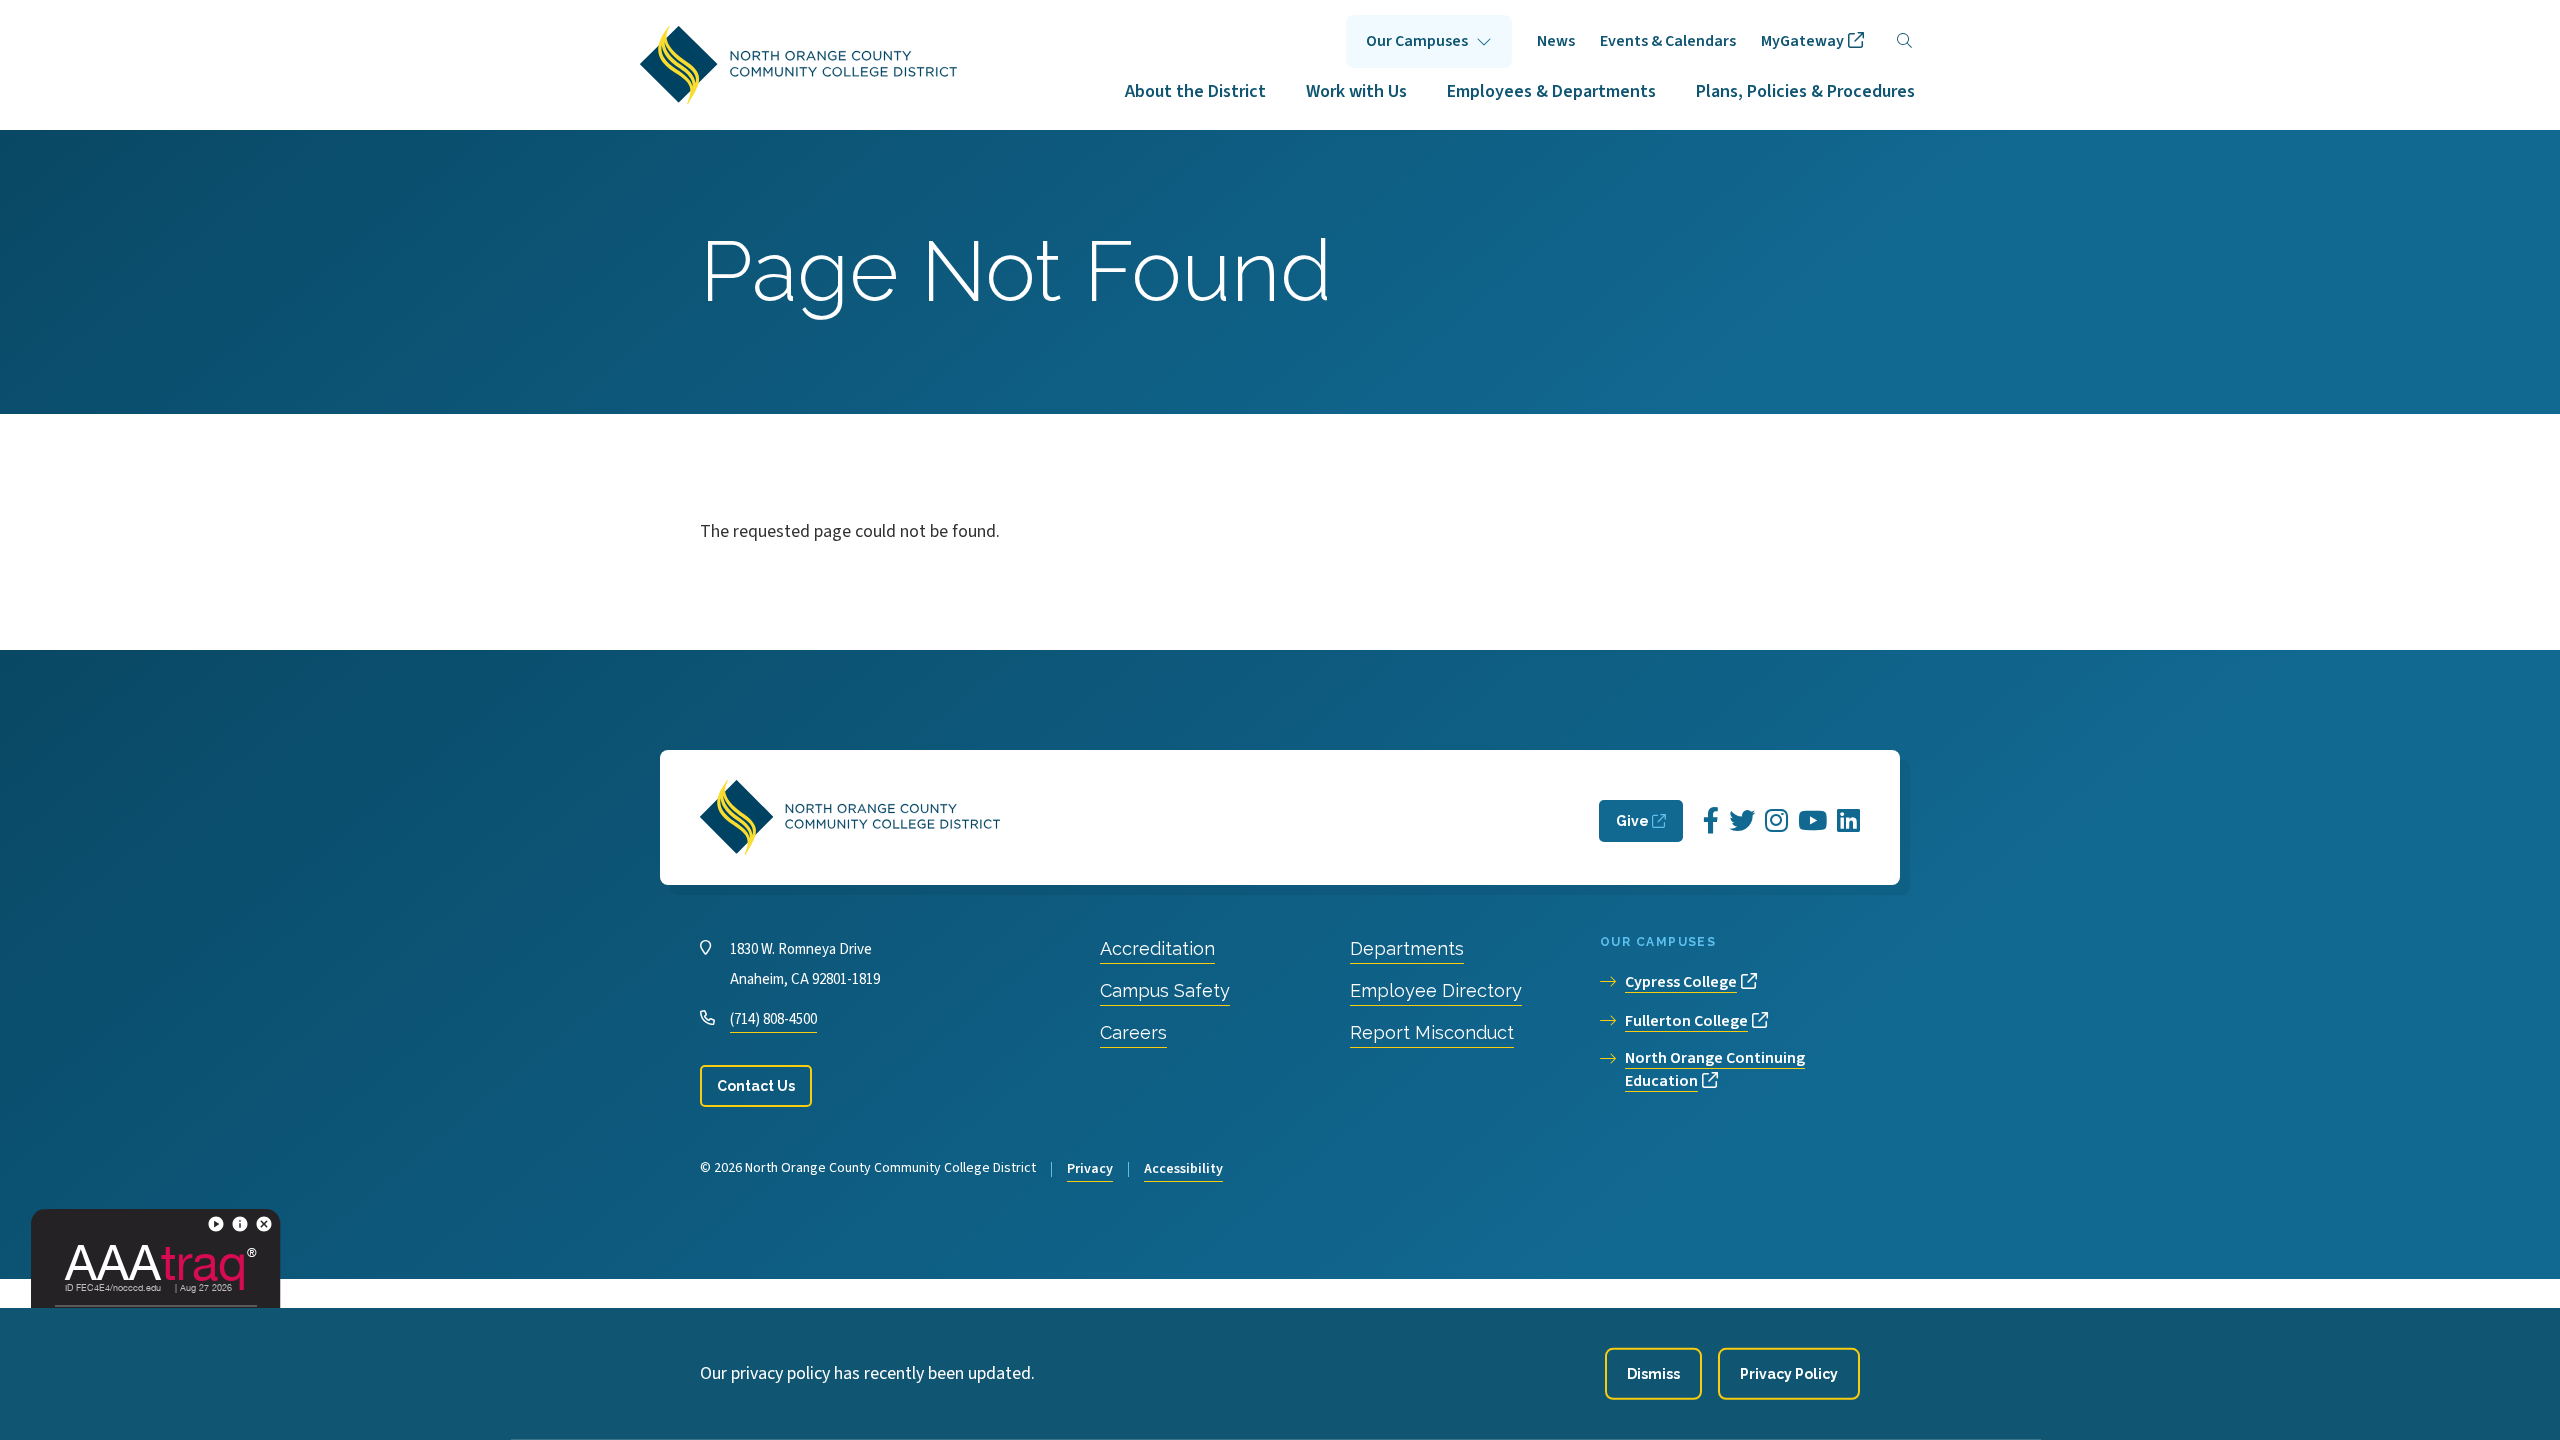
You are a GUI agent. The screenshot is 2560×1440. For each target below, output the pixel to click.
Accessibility (1183, 1169)
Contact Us (756, 1086)
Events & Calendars (1668, 41)
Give (1632, 821)
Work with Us (1356, 91)
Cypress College (1681, 982)
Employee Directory (1436, 990)
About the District (1195, 91)
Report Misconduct (1432, 1032)
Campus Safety (1165, 990)
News (1556, 41)
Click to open (1429, 41)
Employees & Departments (1551, 91)
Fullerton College (1686, 1021)
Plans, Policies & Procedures (1805, 91)
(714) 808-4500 (773, 1019)
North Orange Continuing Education (1715, 1069)
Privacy (1090, 1169)
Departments (1407, 948)
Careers (1133, 1032)
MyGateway (1802, 41)
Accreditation (1157, 948)
